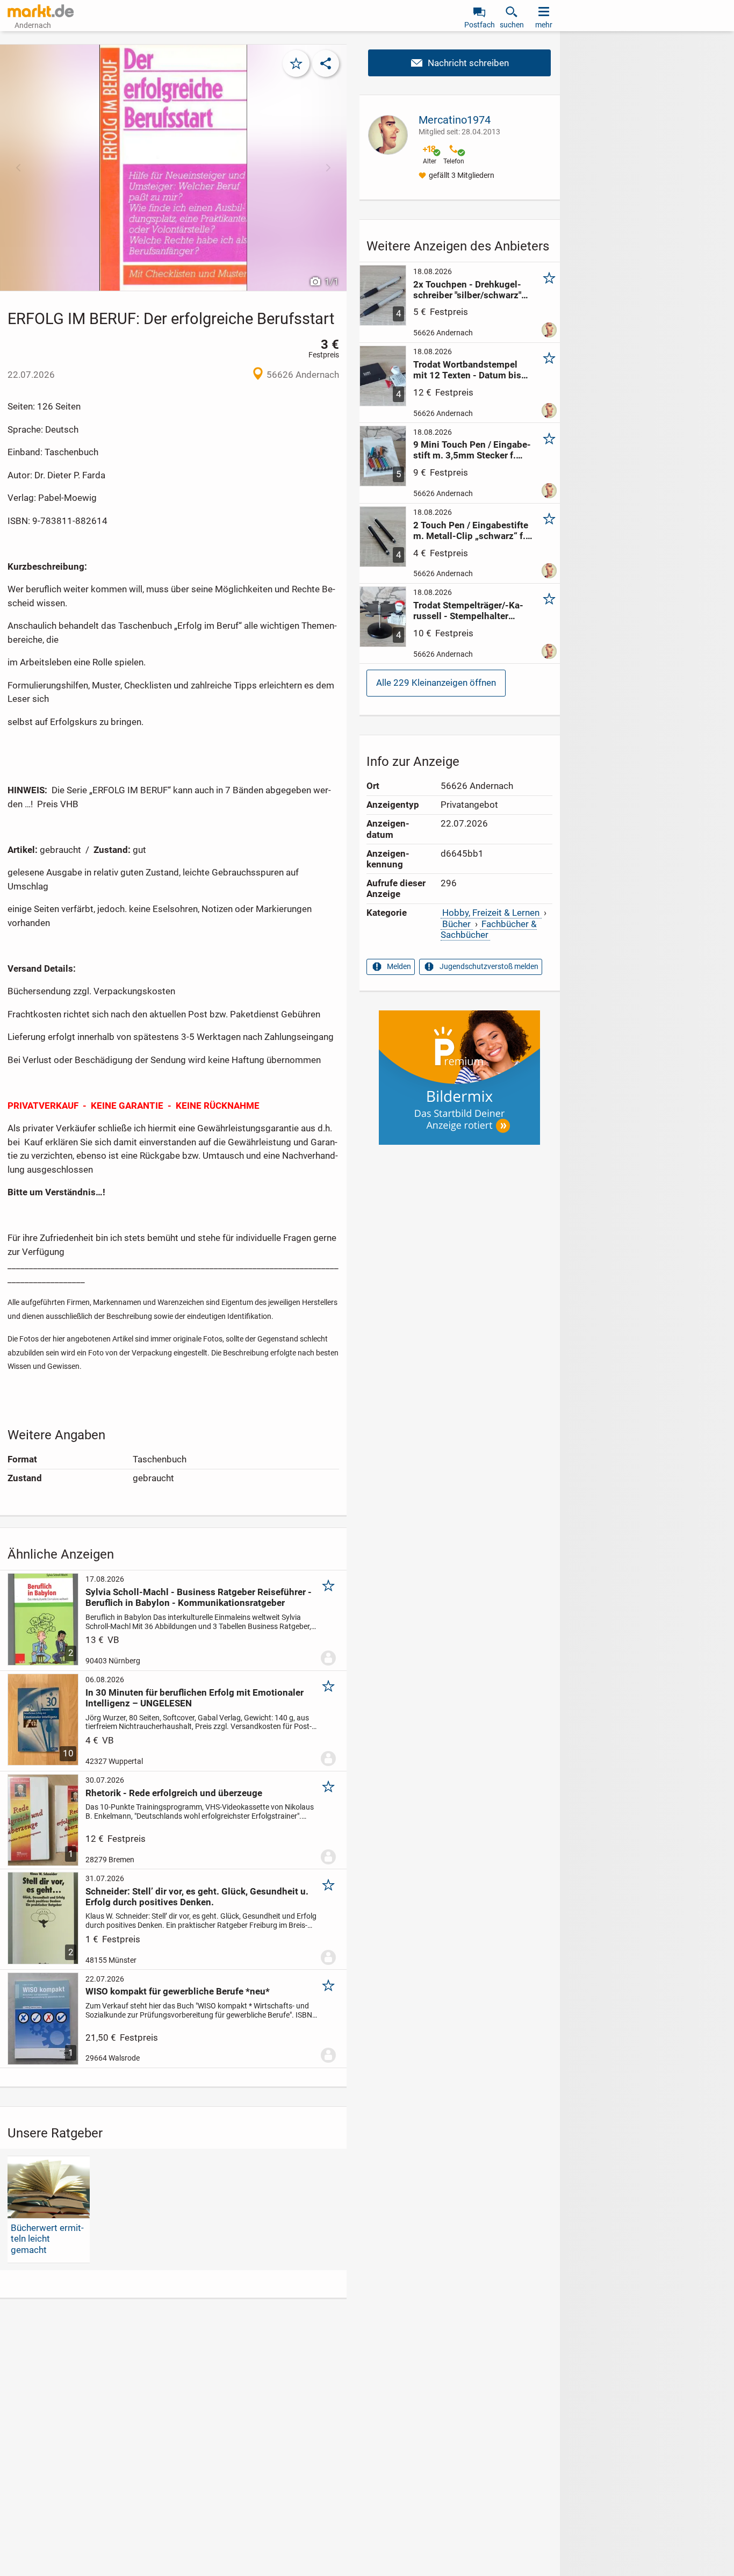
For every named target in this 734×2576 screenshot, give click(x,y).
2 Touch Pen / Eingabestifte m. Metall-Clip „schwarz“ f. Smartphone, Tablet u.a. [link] (471, 530)
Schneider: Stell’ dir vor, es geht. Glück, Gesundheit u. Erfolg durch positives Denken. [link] (197, 1897)
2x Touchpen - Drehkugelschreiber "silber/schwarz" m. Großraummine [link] (467, 290)
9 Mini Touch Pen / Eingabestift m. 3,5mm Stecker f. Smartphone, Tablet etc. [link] (472, 450)
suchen (512, 25)
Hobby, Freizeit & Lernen (491, 913)
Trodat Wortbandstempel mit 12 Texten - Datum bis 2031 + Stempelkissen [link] (467, 370)
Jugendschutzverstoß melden (489, 966)
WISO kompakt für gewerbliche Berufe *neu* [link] (178, 1991)
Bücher (456, 924)
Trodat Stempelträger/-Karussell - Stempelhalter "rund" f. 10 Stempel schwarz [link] (473, 611)
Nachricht (459, 63)
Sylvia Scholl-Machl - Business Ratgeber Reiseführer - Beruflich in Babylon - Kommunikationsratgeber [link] (199, 1597)
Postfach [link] (480, 25)
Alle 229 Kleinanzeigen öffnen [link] (436, 683)
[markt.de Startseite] (41, 11)
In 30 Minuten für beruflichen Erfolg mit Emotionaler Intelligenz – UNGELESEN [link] (195, 1698)
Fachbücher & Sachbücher (489, 929)
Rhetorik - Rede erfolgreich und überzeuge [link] (174, 1793)
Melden (399, 966)
